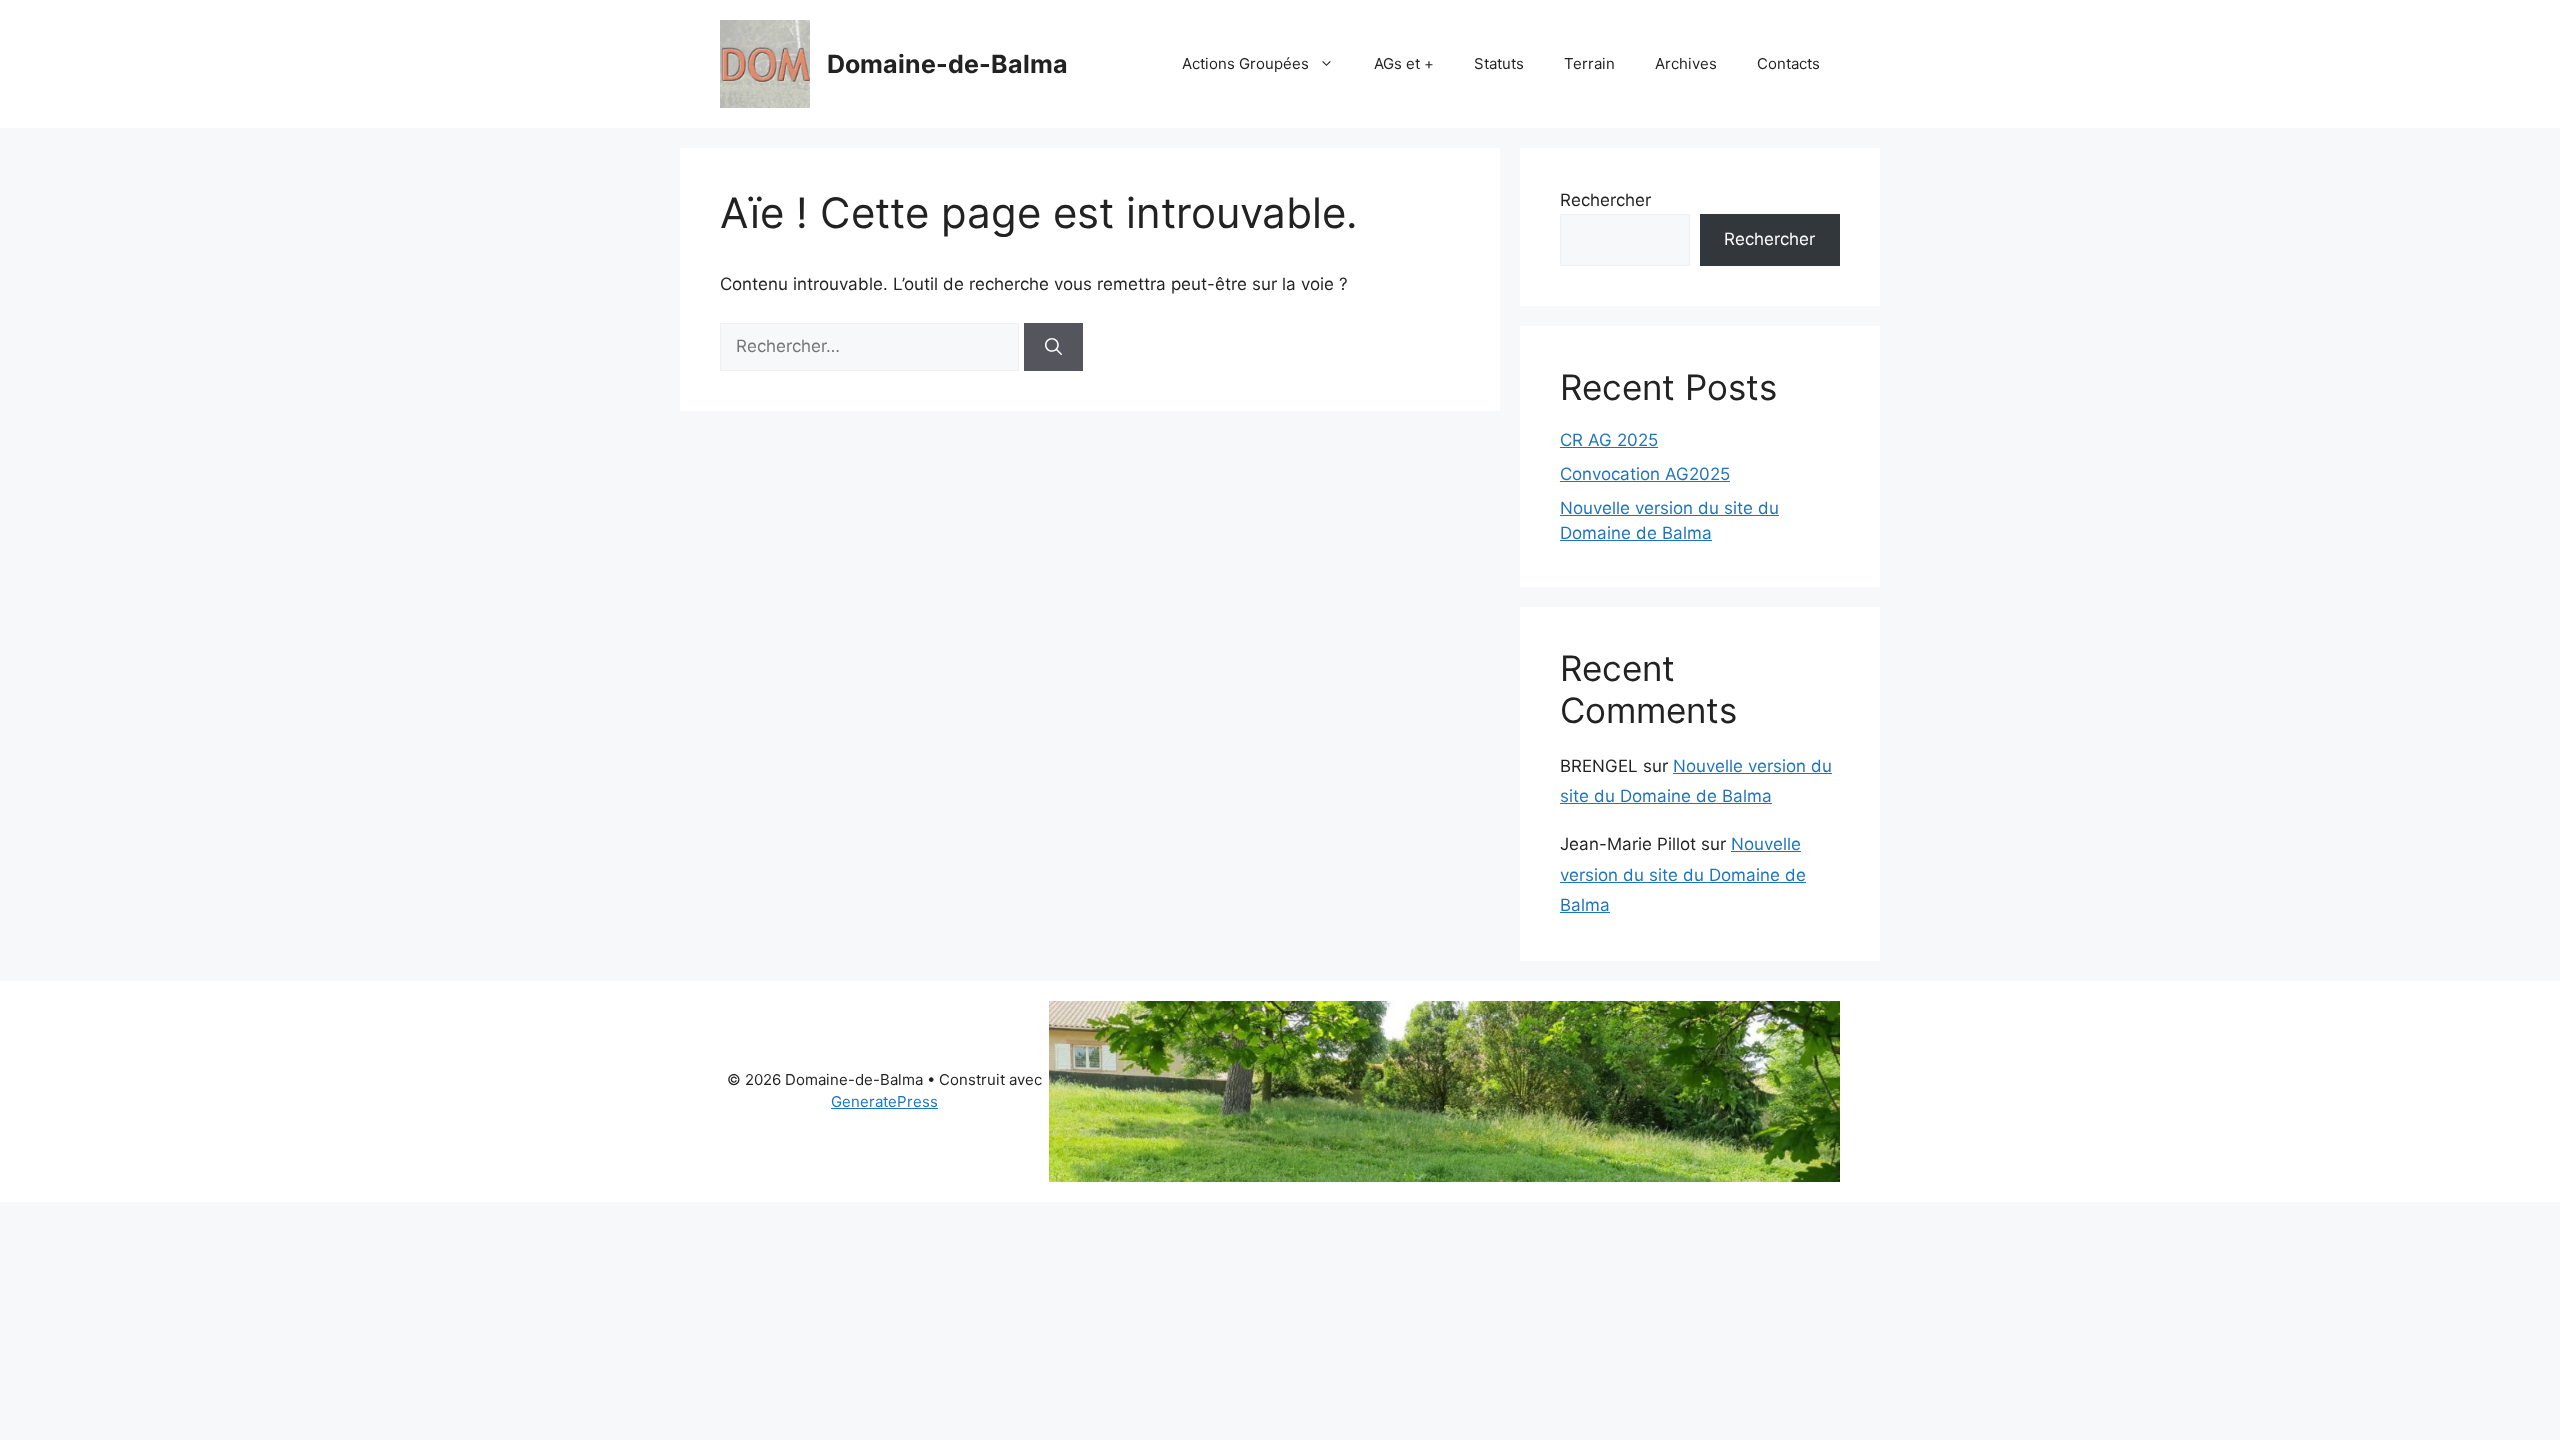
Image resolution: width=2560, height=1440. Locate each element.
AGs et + (1404, 63)
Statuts (1499, 63)
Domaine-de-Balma (947, 64)
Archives (1686, 63)
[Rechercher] (1053, 347)
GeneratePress (884, 1101)
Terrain (1589, 63)
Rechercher (1605, 200)
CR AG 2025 (1609, 440)
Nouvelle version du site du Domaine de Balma (1683, 874)
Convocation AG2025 (1645, 474)
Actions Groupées (1245, 63)
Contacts (1788, 63)
